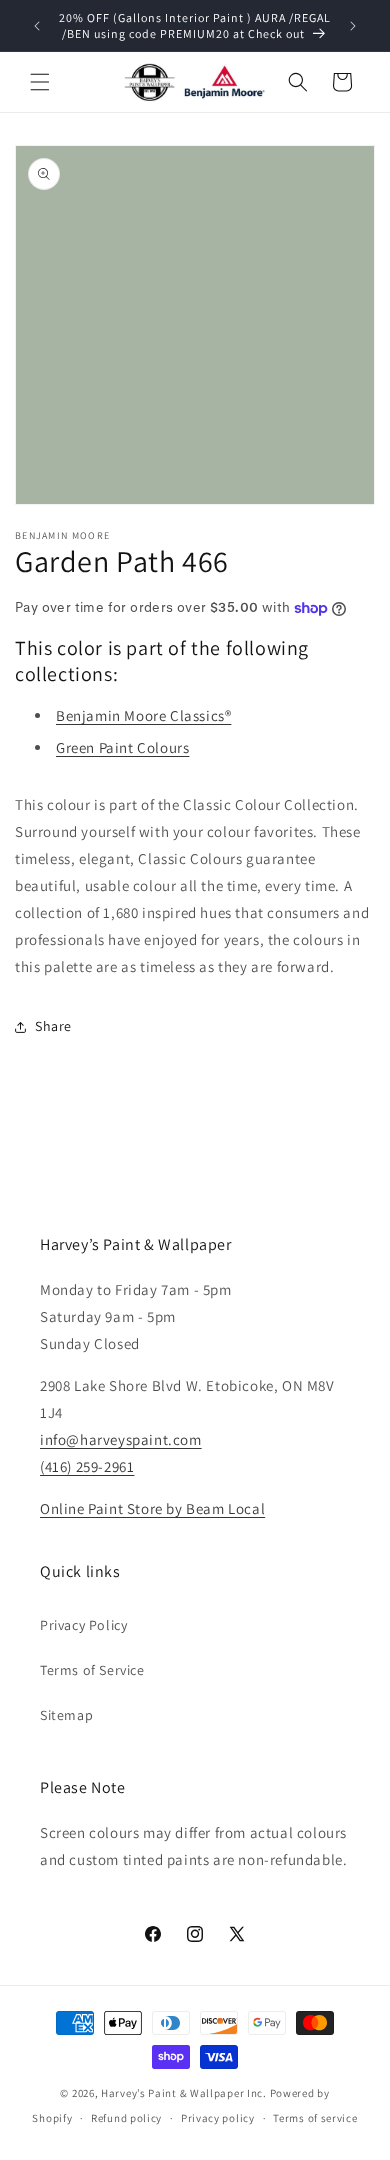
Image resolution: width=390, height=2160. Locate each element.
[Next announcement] (353, 26)
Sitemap (66, 1715)
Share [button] (53, 1026)
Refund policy (126, 2118)
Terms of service (315, 2118)
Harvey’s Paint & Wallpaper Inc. (184, 2093)
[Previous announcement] (37, 26)
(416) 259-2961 (87, 1466)
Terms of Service (92, 1670)
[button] (40, 82)
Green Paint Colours (122, 747)
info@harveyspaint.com (121, 1439)
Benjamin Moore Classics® (143, 715)
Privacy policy (218, 2118)
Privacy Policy (83, 1625)
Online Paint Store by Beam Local (152, 1508)
